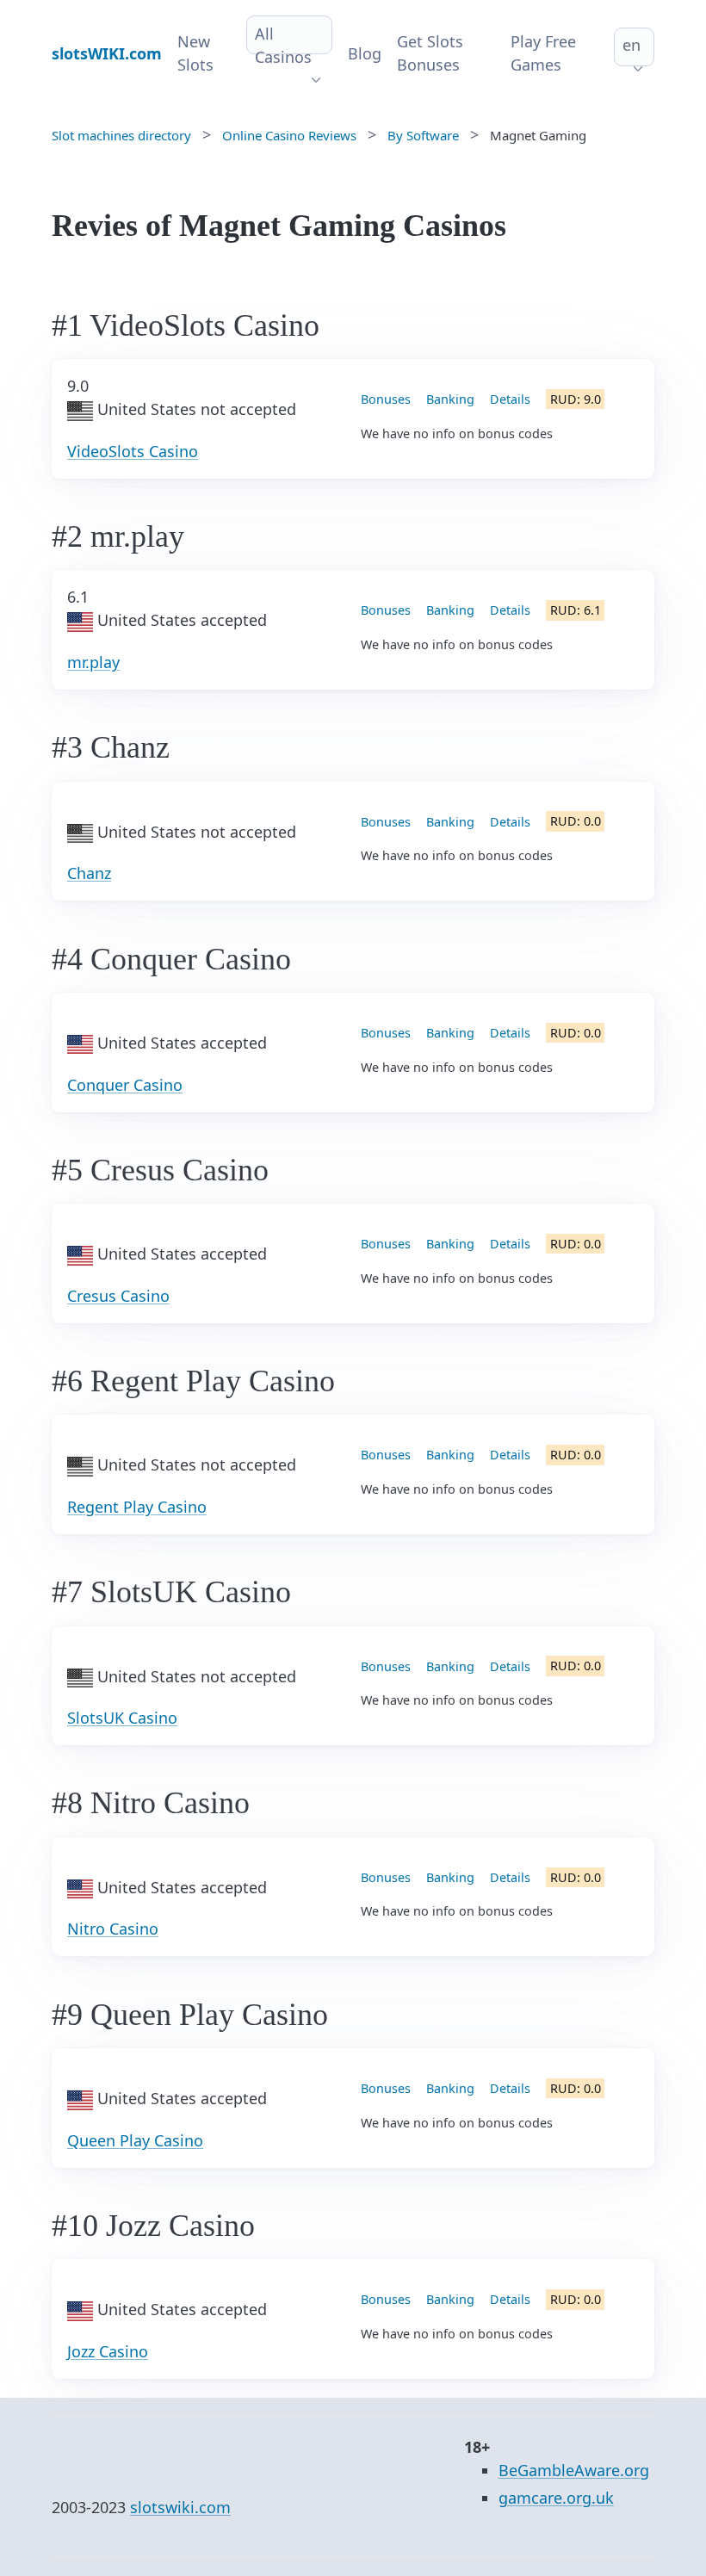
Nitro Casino (113, 1929)
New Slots (195, 53)
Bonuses (386, 399)
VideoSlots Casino (133, 451)
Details (510, 399)
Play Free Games (543, 53)
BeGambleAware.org (574, 2470)
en (632, 45)
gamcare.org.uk (556, 2498)
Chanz (89, 873)
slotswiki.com (180, 2507)
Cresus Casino (118, 1296)
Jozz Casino (108, 2351)
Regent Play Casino (137, 1507)
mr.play (93, 662)
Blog (365, 53)
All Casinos (283, 45)
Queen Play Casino (135, 2140)
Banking (450, 399)
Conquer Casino (125, 1085)
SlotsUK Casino (122, 1718)
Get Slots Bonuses (430, 53)
